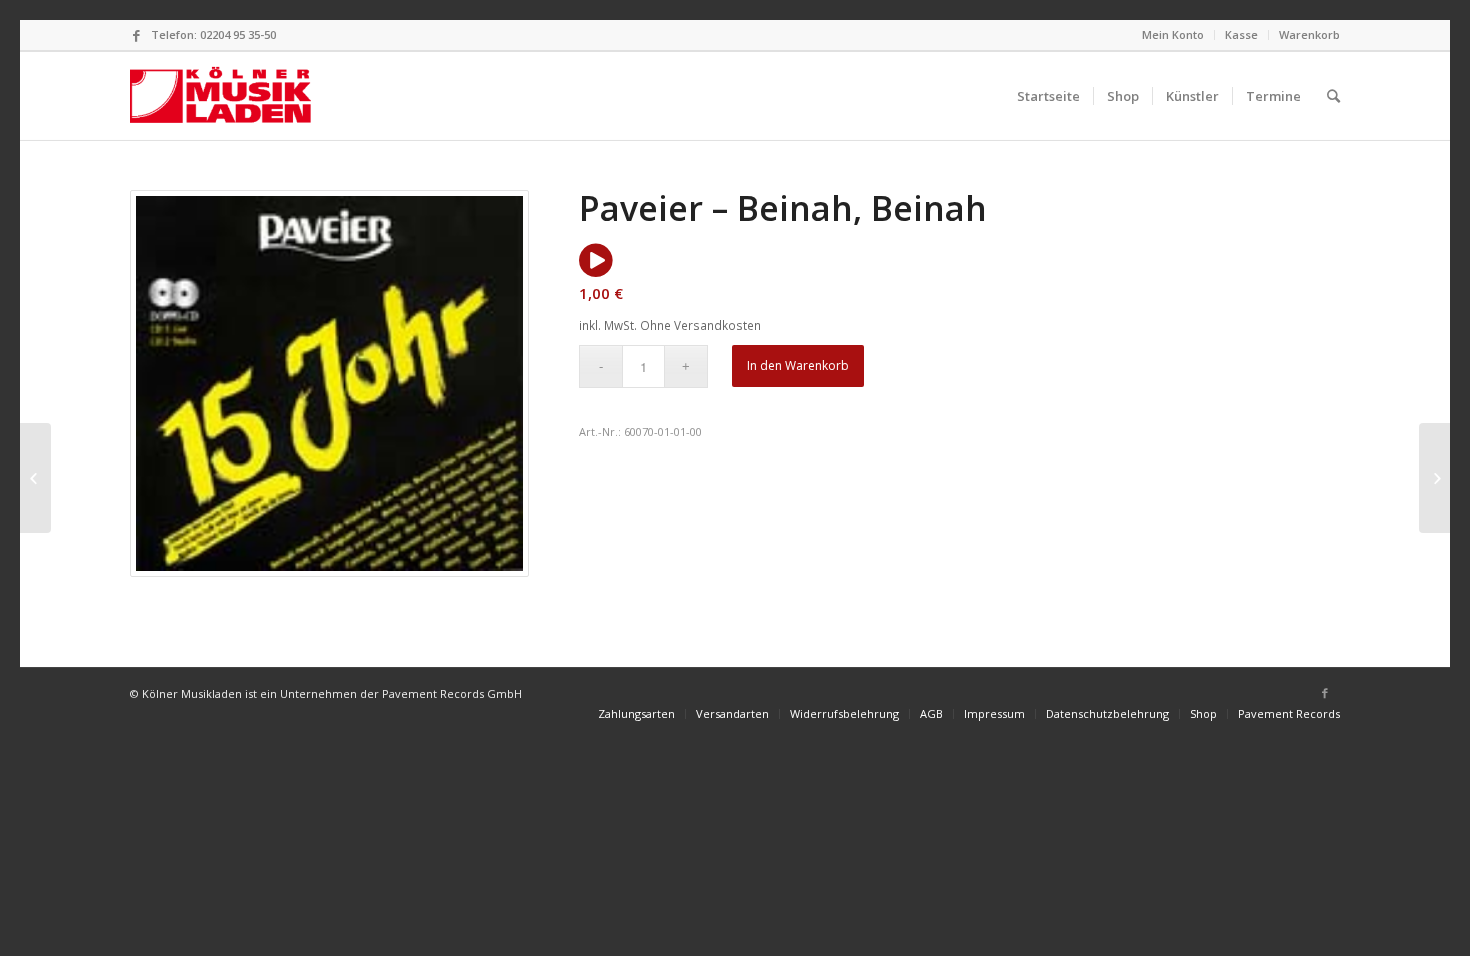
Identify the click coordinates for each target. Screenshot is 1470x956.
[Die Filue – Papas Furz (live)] (35, 478)
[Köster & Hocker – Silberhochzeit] (1434, 478)
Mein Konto (1173, 34)
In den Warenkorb (798, 365)
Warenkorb (1309, 34)
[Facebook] (136, 35)
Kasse (1241, 34)
